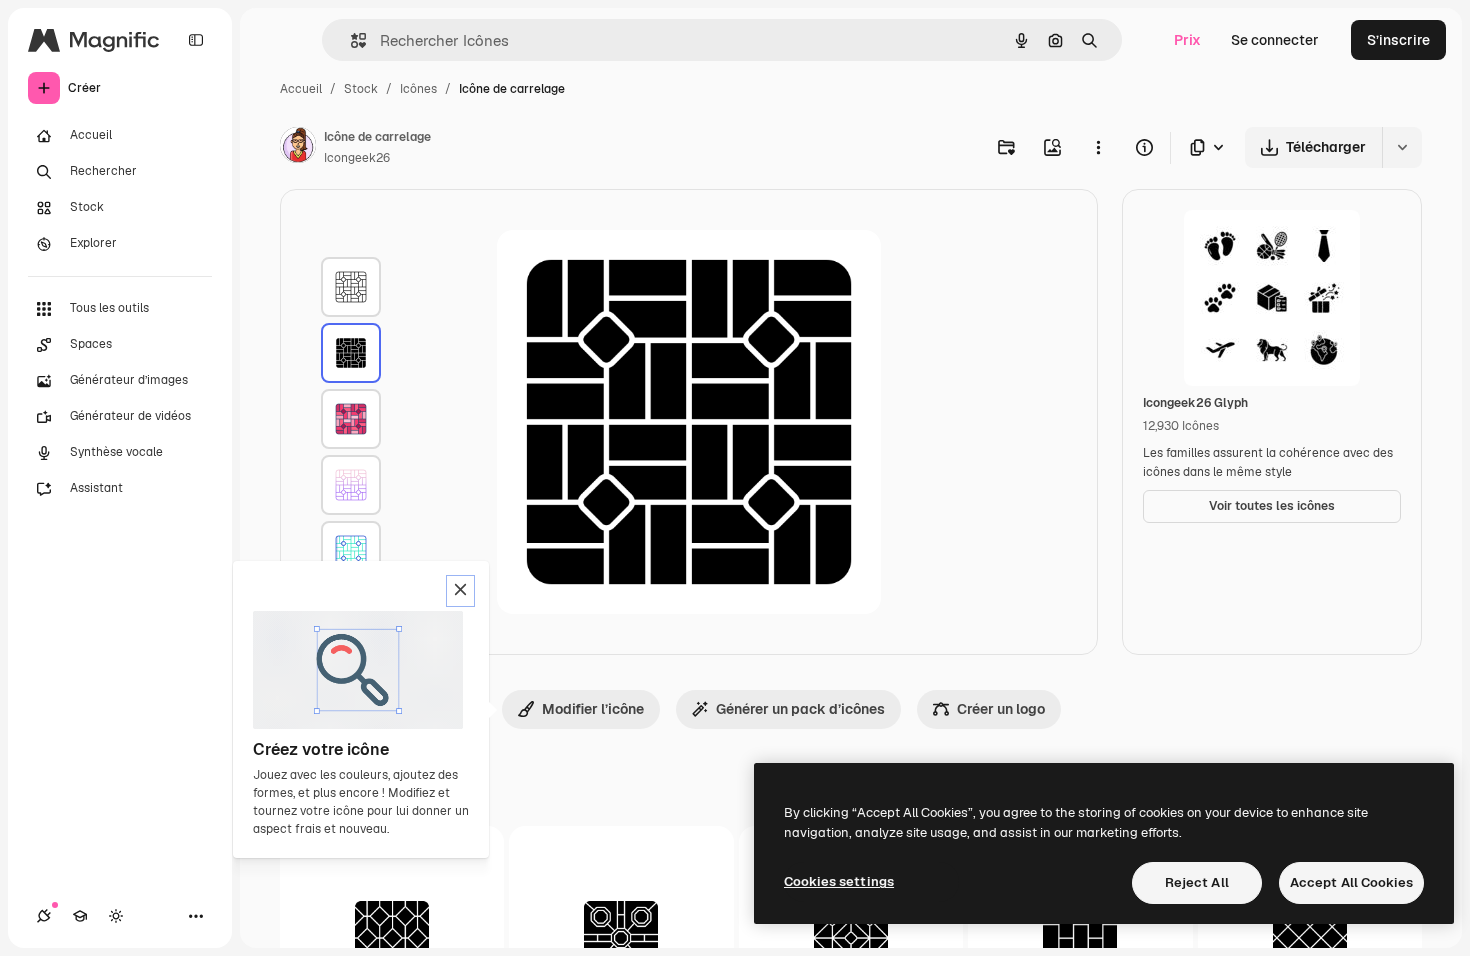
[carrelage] (351, 287)
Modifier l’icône (593, 709)
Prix (1187, 40)
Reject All (1197, 882)
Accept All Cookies (1351, 882)
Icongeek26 (357, 158)
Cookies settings (839, 881)
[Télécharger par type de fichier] (1208, 147)
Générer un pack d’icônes (800, 709)
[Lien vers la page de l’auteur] (298, 148)
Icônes (418, 89)
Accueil (301, 89)
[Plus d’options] (1098, 147)
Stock (361, 89)
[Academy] (80, 916)
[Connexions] (44, 916)
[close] (460, 591)
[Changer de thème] (116, 916)
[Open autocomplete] (350, 40)
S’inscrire (1398, 40)
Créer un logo (1001, 709)
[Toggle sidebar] (196, 40)
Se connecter (1275, 40)
